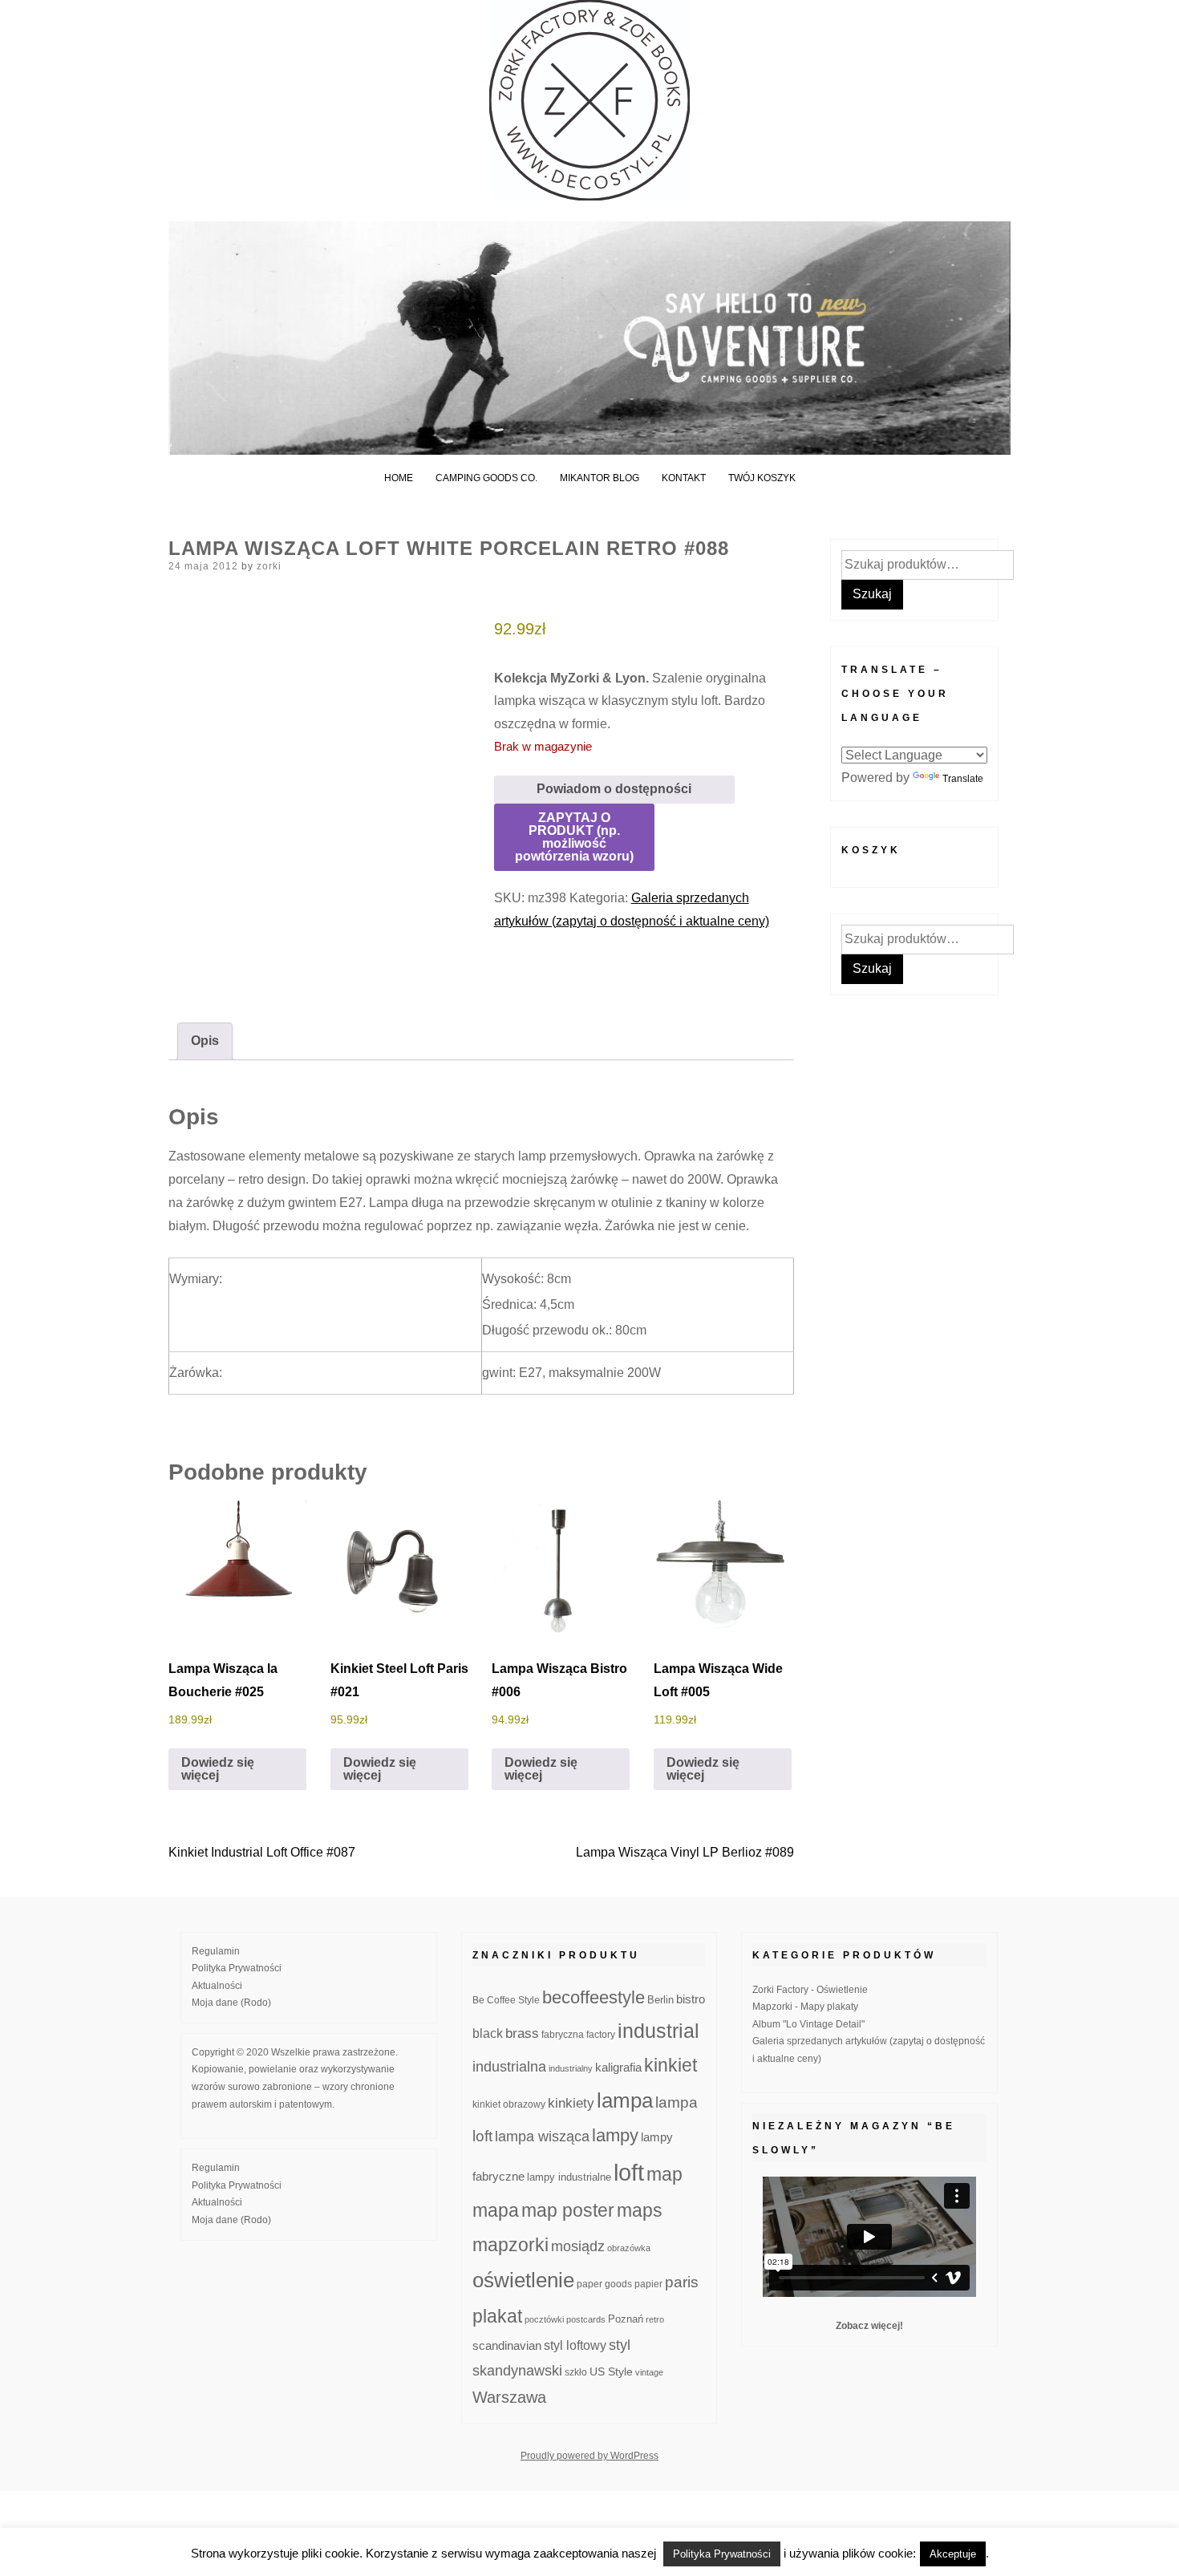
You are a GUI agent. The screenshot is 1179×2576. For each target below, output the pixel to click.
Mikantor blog (600, 478)
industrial (658, 2031)
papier (648, 2284)
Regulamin (216, 1951)
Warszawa (509, 2397)
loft (629, 2172)
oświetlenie (523, 2280)
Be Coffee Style (506, 2000)
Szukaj (872, 594)
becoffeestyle (594, 1997)
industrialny (571, 2068)
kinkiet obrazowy (509, 2104)
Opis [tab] (205, 1041)
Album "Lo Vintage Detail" (808, 2024)
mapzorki (510, 2245)
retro (655, 2319)
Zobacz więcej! (869, 2326)
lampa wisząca (542, 2137)
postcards (586, 2319)
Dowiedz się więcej (218, 1769)
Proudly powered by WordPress (589, 2456)
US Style (611, 2371)
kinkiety (571, 2103)
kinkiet (671, 2065)
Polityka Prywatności (237, 1968)
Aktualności (217, 1986)
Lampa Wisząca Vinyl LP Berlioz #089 (685, 1852)
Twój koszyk (762, 478)
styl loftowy (575, 2345)
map (664, 2174)
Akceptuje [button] (953, 2554)
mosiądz (578, 2246)
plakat (497, 2316)
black (488, 2033)
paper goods (604, 2284)
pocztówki (544, 2319)
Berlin (660, 2000)
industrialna (509, 2067)
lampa (625, 2100)
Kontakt (684, 478)
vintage (649, 2372)
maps (640, 2210)
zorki (269, 566)
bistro (691, 1999)
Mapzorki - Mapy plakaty (805, 2007)
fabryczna (563, 2034)
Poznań (626, 2319)
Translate (963, 779)
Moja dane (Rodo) (231, 2003)
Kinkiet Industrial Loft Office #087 (262, 1852)
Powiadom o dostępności (614, 789)
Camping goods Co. (486, 478)
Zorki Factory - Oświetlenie (810, 1990)
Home (399, 478)
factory (601, 2034)
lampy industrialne (569, 2177)
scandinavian (507, 2345)
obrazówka (629, 2248)
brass (522, 2033)
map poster (568, 2210)
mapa (496, 2210)
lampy (615, 2135)
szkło (576, 2372)
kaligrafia (618, 2067)
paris (682, 2282)
